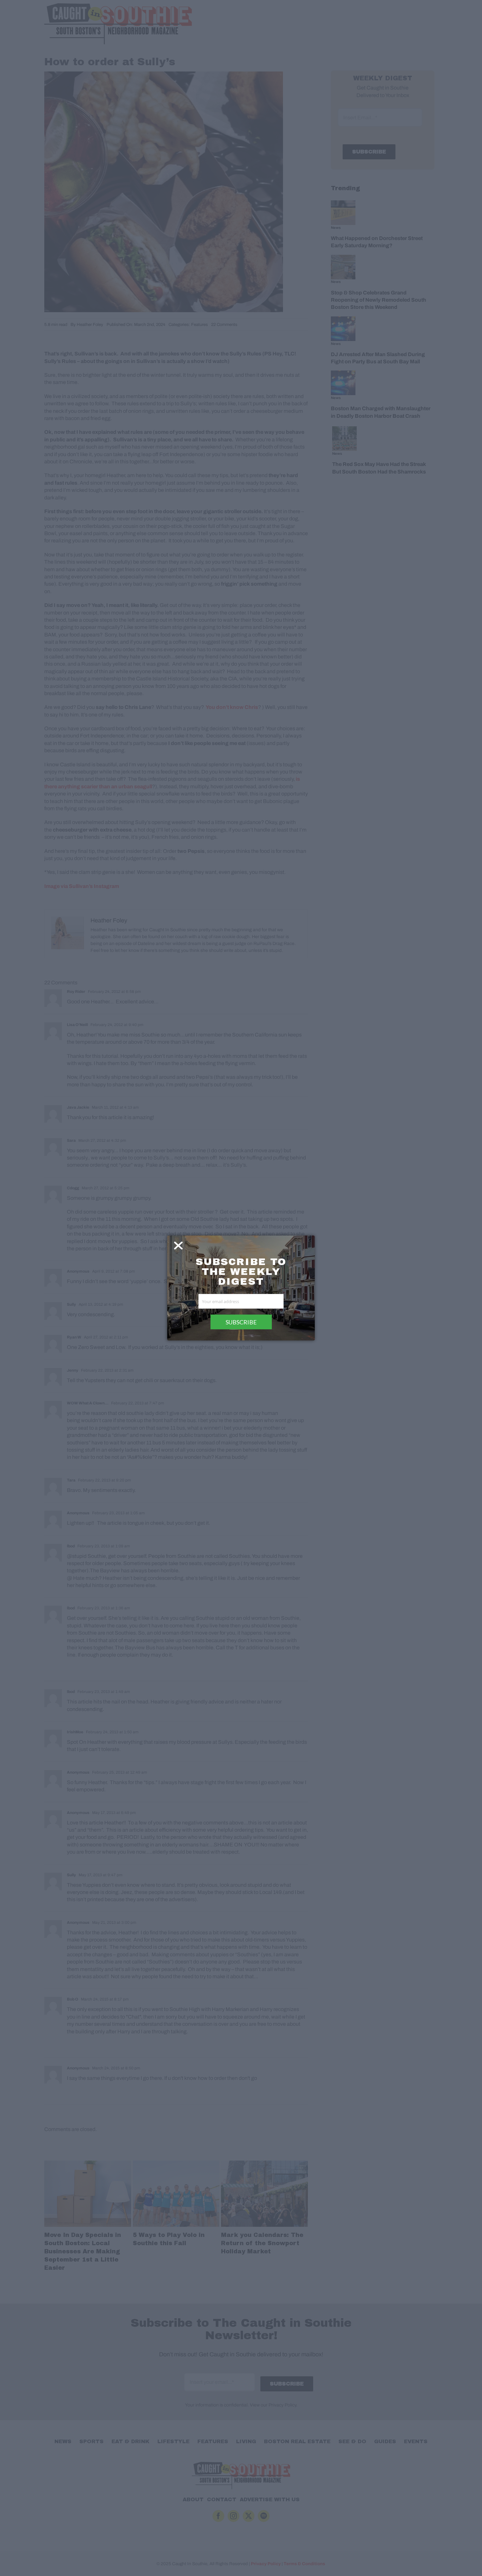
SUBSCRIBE (241, 1322)
